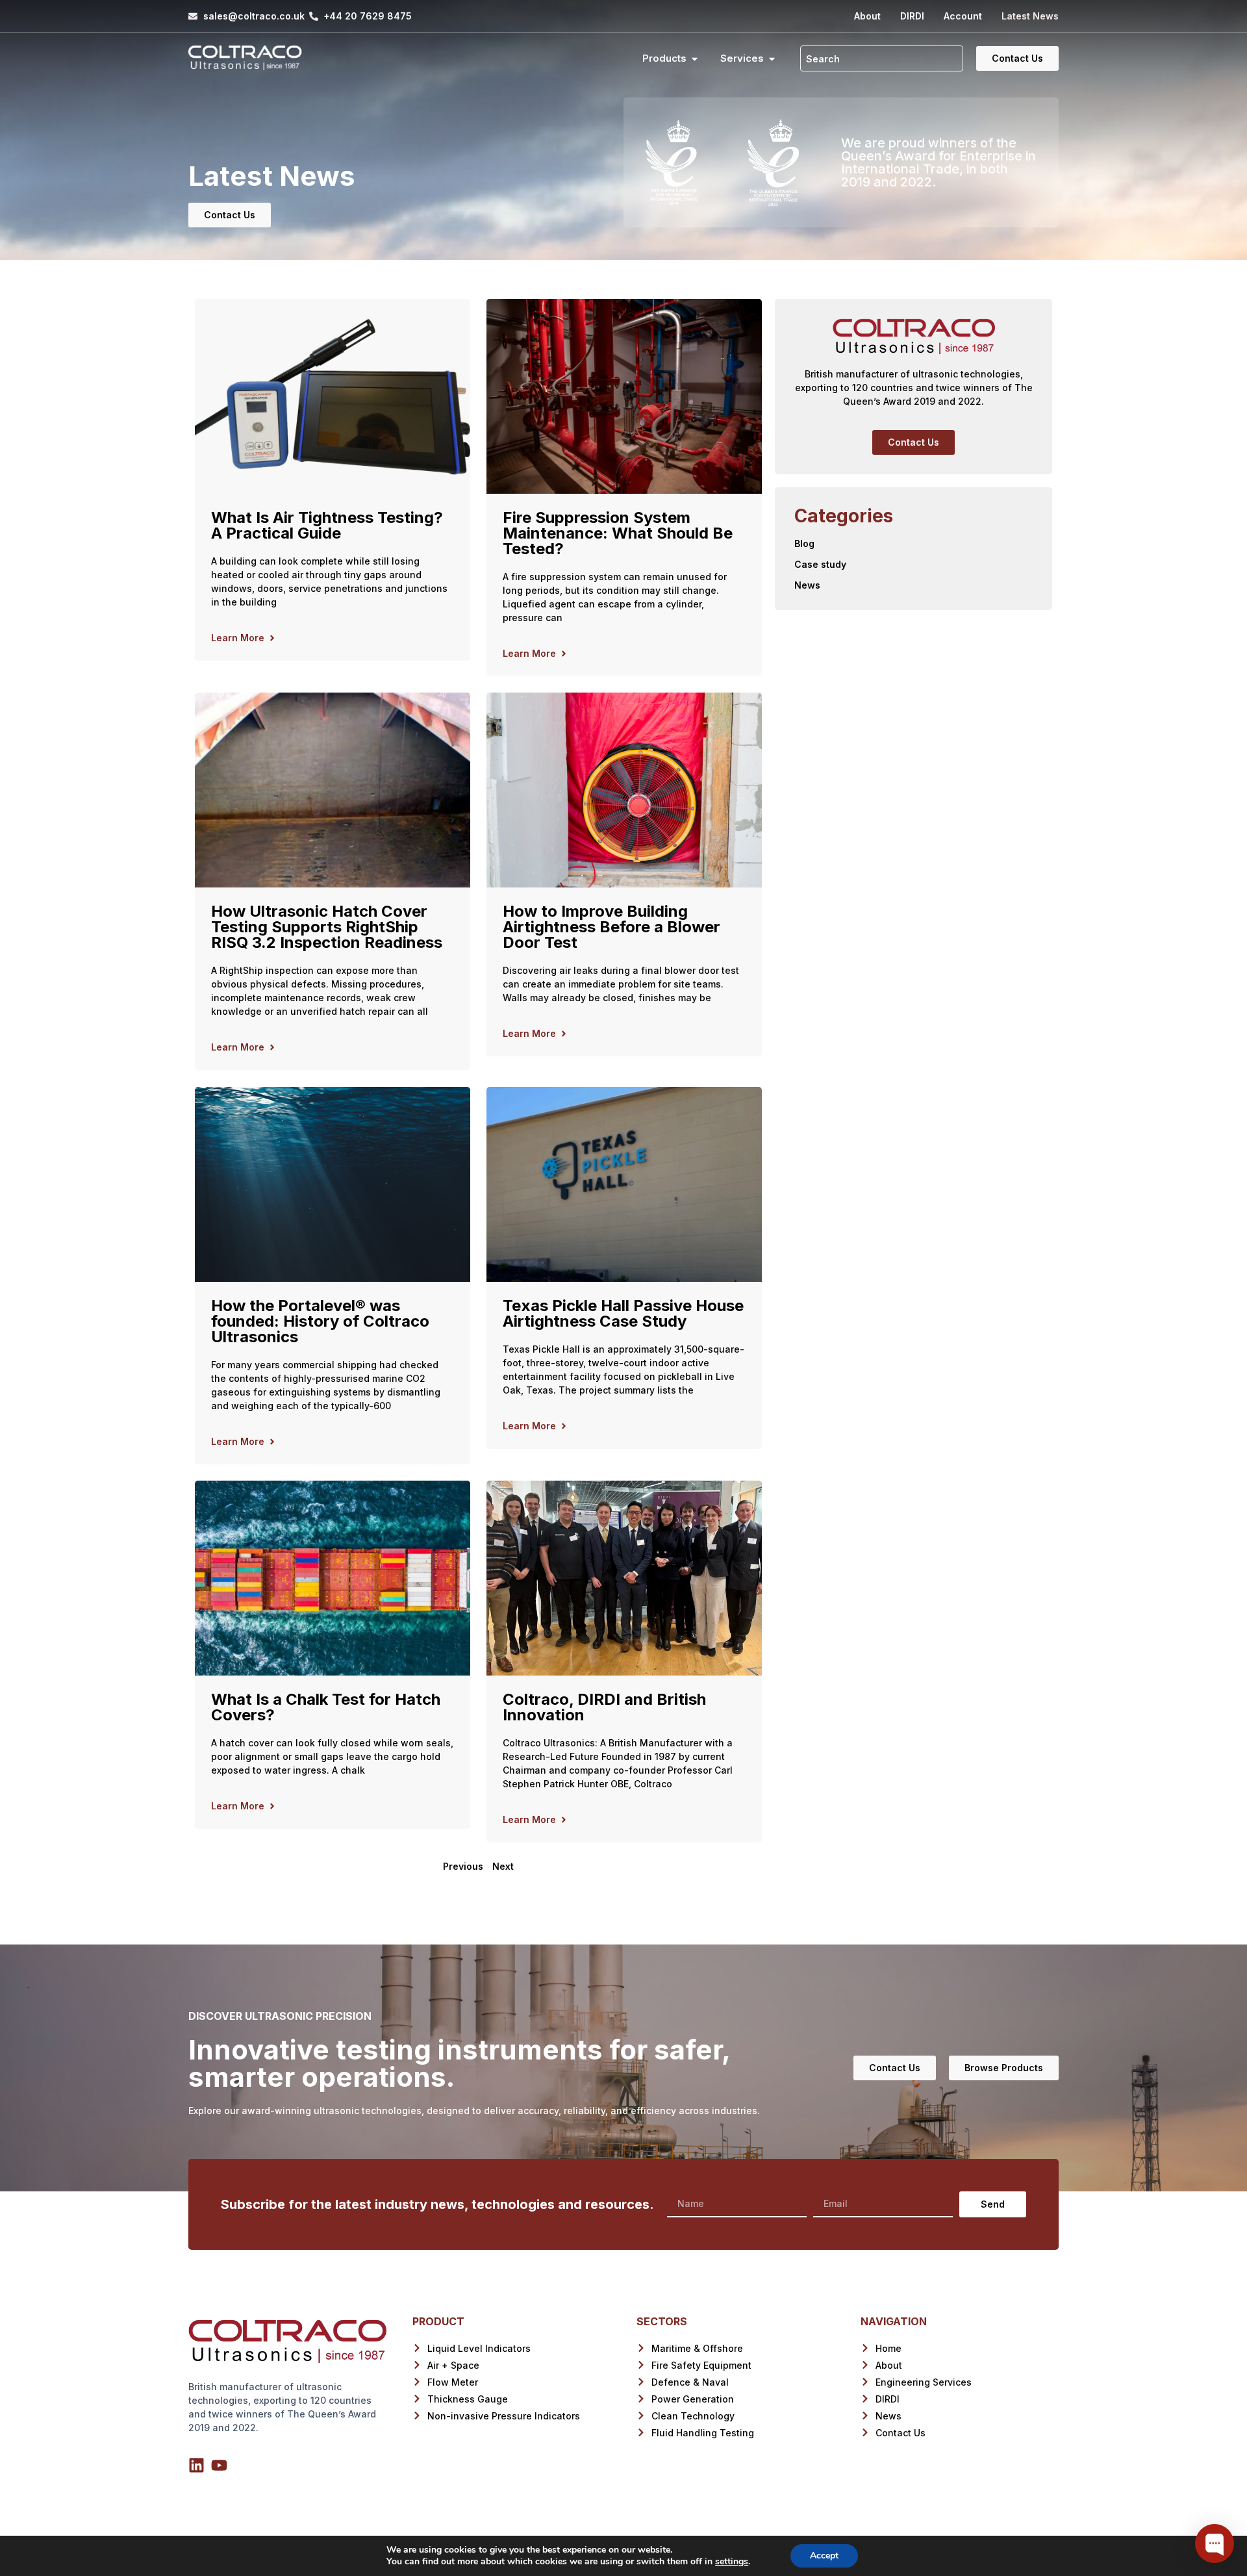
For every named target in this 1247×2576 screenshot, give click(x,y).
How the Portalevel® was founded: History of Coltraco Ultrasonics (320, 1321)
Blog (804, 543)
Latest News (1030, 16)
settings (732, 2562)
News (807, 585)
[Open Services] (772, 59)
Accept (824, 2556)
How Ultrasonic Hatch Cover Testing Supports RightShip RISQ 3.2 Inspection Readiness (327, 927)
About (867, 16)
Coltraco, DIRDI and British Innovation (604, 1707)
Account (963, 16)
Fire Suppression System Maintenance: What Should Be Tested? (618, 533)
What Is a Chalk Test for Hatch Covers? (326, 1707)
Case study (820, 564)
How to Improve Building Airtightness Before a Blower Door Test (611, 927)
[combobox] (882, 58)
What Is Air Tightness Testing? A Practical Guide (327, 525)
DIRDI (912, 16)
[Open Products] (695, 59)
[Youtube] (219, 2465)
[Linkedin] (196, 2465)
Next (503, 1866)
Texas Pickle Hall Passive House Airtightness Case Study (623, 1313)
